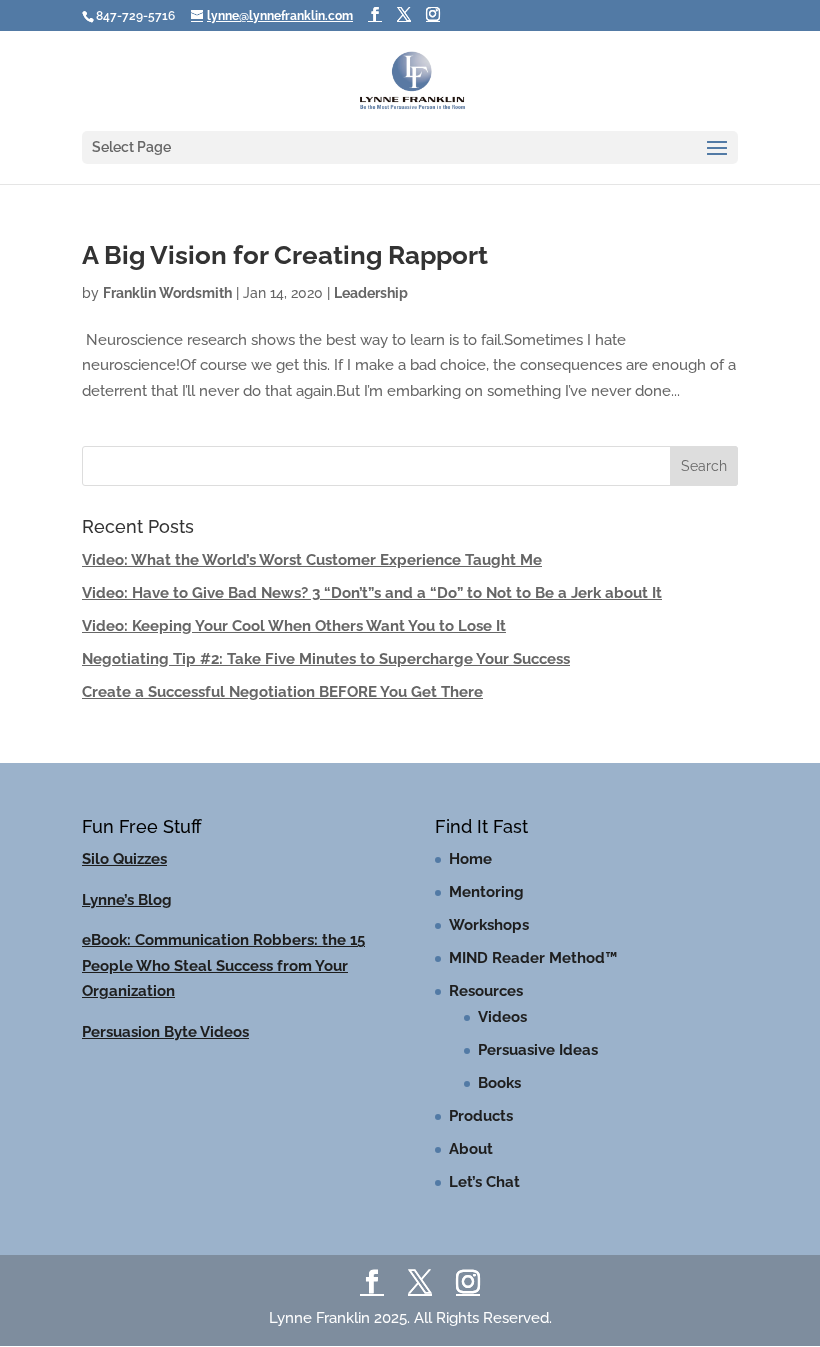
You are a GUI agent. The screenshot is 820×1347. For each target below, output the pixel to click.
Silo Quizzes (124, 859)
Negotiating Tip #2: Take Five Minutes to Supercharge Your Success (326, 659)
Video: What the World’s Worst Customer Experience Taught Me (312, 560)
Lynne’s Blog (127, 900)
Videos (502, 1017)
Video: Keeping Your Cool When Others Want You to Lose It (294, 626)
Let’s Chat (484, 1182)
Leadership (371, 293)
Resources (486, 991)
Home (470, 859)
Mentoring (486, 892)
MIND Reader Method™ (533, 958)
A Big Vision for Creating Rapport (285, 255)
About (471, 1149)
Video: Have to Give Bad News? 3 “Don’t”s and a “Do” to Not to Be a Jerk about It (372, 593)
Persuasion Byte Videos (165, 1032)
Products (481, 1116)
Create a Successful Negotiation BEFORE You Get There (282, 692)
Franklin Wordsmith (167, 293)
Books (499, 1083)
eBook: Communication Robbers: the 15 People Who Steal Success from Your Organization (223, 965)
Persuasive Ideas (538, 1050)
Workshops (489, 925)
